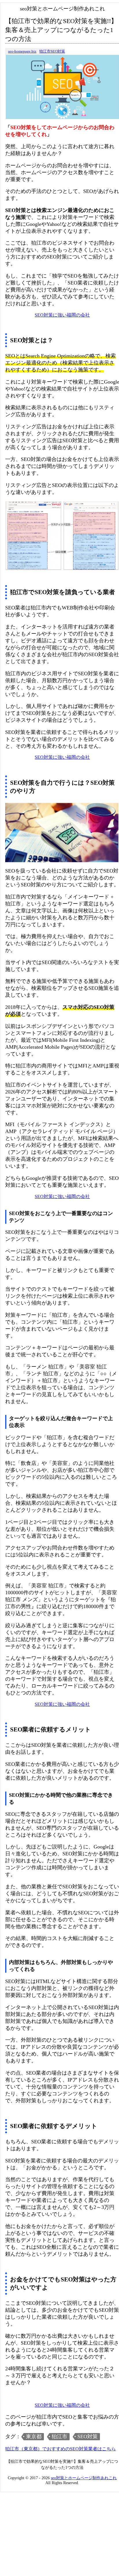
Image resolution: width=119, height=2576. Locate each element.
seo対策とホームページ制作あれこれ (84, 2478)
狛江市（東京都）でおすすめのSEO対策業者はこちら (61, 2449)
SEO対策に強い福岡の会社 (62, 315)
